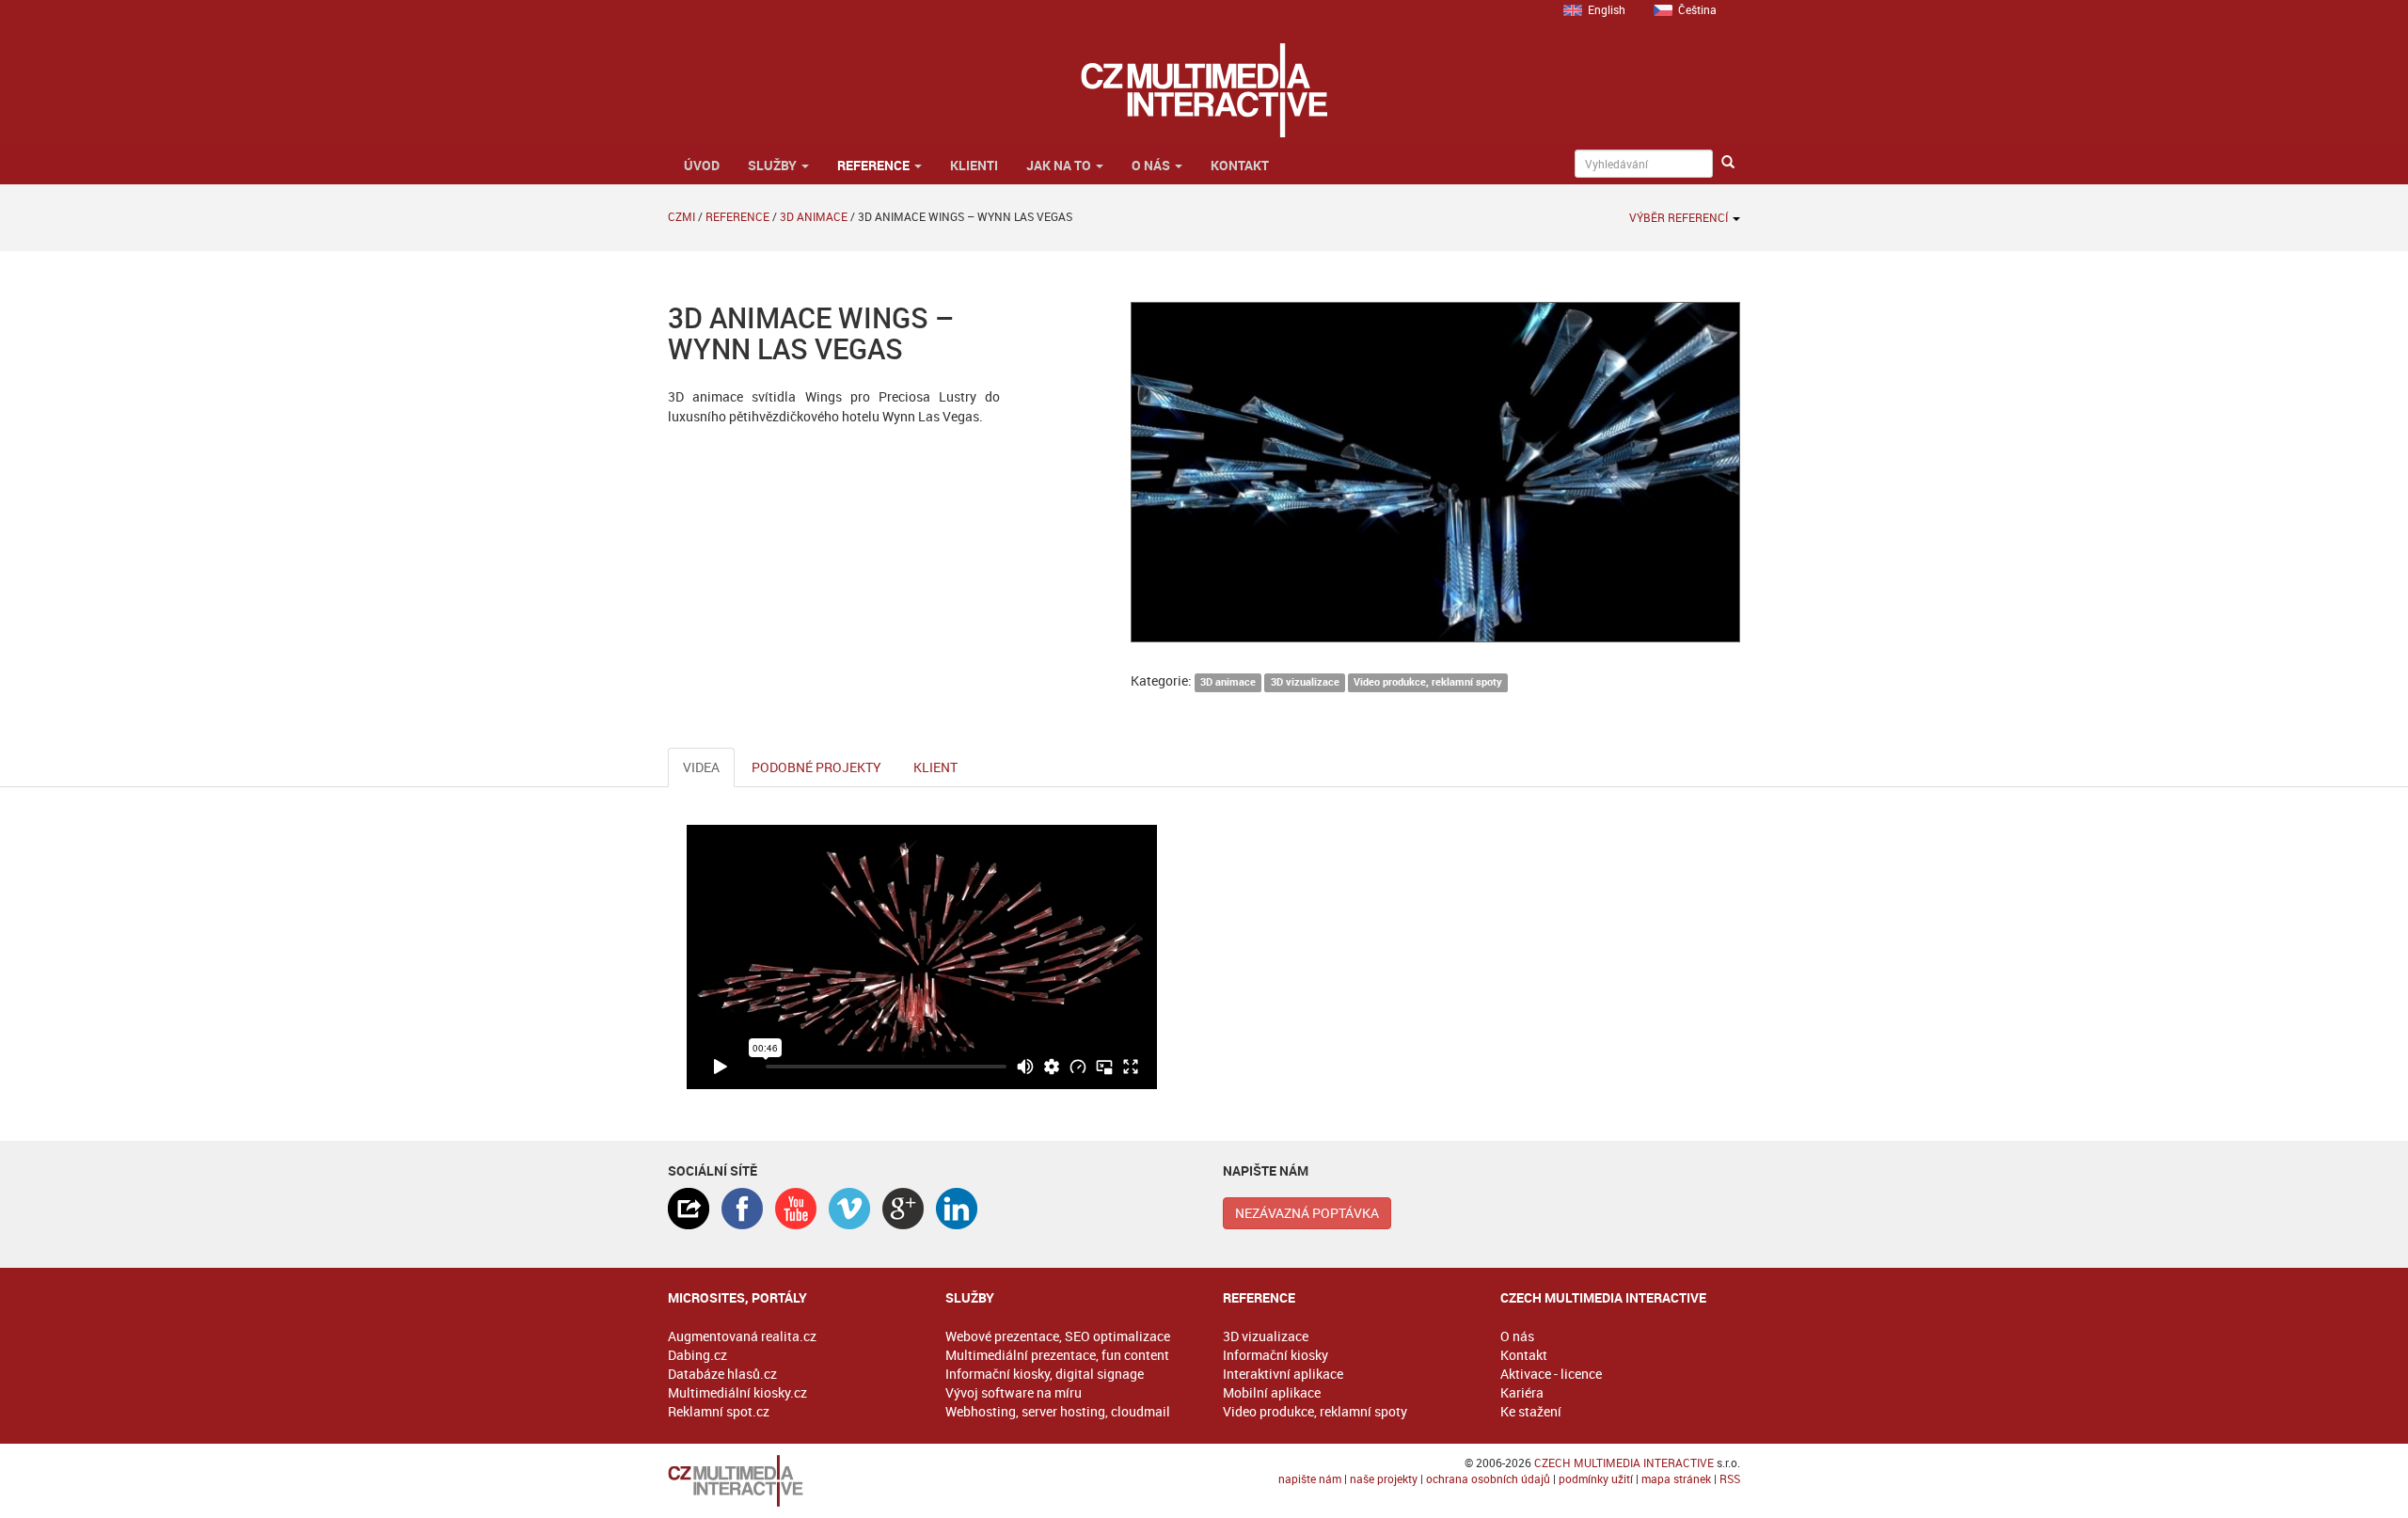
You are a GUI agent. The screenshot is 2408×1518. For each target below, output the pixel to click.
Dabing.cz (697, 1355)
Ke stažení (1531, 1411)
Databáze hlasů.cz (722, 1374)
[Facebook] (742, 1209)
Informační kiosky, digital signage (1045, 1374)
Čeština (1697, 9)
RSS (1730, 1478)
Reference (875, 165)
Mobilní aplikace (1272, 1392)
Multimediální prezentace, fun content (1057, 1355)
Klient (935, 767)
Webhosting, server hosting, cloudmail (1058, 1411)
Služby (774, 165)
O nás (1152, 165)
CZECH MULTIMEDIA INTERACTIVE (1624, 1463)
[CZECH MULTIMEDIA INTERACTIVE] (788, 1481)
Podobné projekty (816, 767)
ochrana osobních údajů (1488, 1478)
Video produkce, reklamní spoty (1428, 682)
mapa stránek (1676, 1478)
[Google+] (903, 1209)
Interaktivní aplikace (1283, 1374)
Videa (701, 767)
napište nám (1310, 1478)
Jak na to (1060, 165)
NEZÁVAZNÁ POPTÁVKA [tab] (1307, 1213)
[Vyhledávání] (1728, 163)
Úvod (700, 165)
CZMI (681, 216)
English (1607, 9)
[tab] (689, 1209)
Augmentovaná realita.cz (742, 1336)
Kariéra (1522, 1392)
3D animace (814, 216)
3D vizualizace (1305, 682)
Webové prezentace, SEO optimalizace (1058, 1336)
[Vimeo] (849, 1209)
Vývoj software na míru (1014, 1392)
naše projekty (1384, 1478)
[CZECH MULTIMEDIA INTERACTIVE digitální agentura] (1204, 90)
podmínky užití (1596, 1478)
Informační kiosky (1275, 1355)
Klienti (974, 165)
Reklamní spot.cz (719, 1411)
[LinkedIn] (957, 1209)
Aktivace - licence (1551, 1374)
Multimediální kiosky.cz (737, 1392)
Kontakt (1240, 165)
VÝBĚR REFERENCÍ (1680, 217)
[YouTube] (796, 1209)
